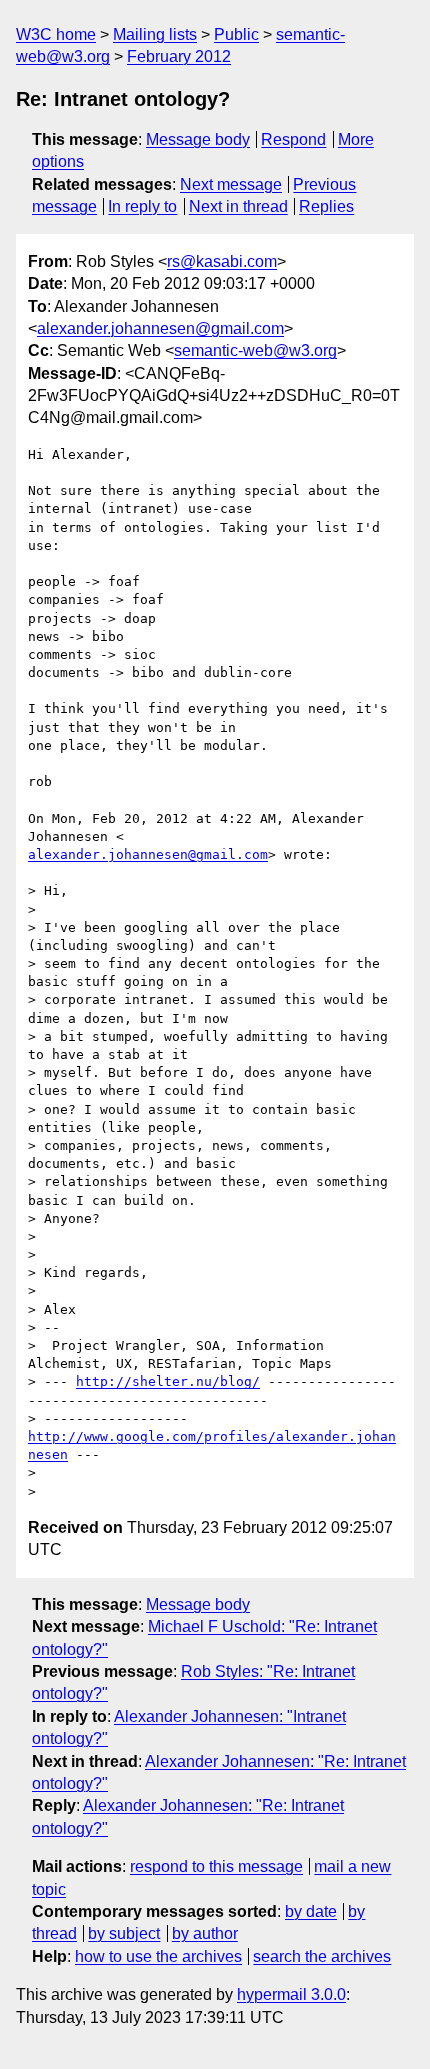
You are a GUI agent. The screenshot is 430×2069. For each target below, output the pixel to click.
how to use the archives (158, 1956)
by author (205, 1933)
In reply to (142, 206)
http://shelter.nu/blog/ (168, 1381)
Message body (198, 139)
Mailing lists (155, 34)
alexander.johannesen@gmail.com (160, 328)
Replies (326, 206)
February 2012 (179, 56)
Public (236, 34)
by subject (124, 1933)
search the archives (322, 1956)
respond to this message (216, 1866)
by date (311, 1911)
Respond (293, 139)
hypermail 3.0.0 (291, 1994)
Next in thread (238, 206)
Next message (231, 184)
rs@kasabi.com (222, 261)
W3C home (56, 34)
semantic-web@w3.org (255, 350)
